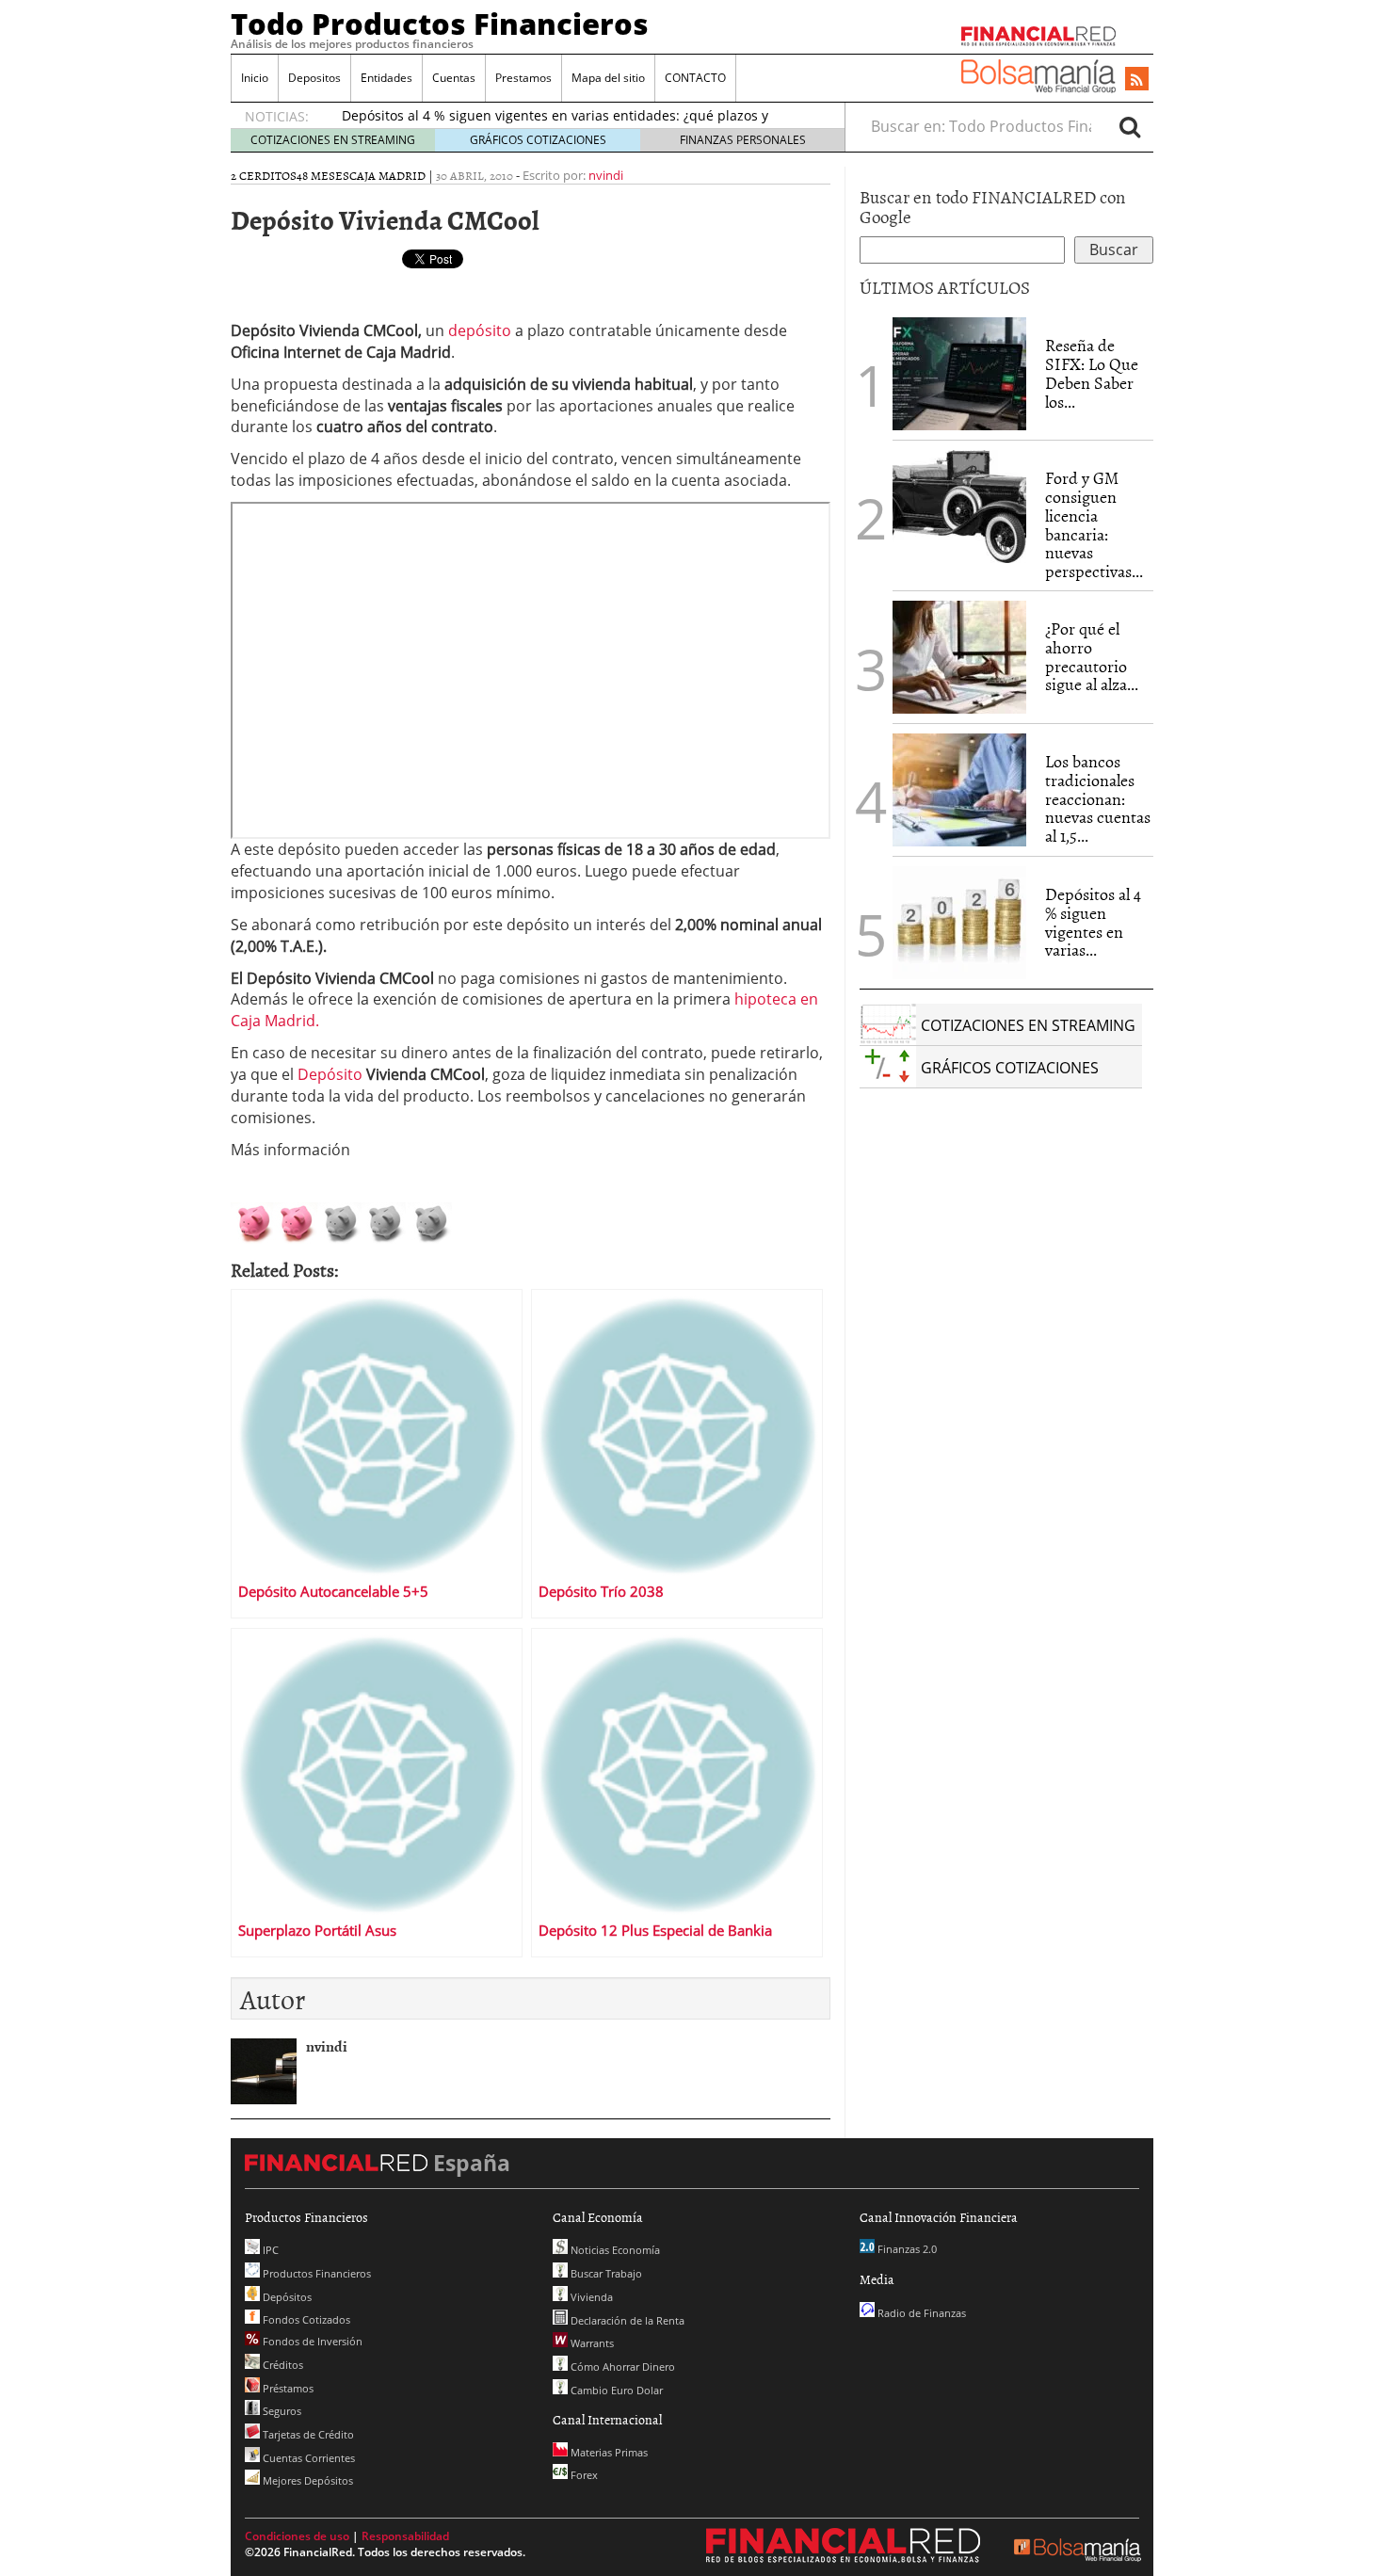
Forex (583, 2475)
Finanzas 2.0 (906, 2249)
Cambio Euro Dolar (615, 2390)
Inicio (255, 78)
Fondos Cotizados (305, 2319)
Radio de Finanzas (920, 2313)
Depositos (314, 78)
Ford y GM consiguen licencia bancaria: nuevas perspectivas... (1094, 524)
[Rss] (1137, 80)
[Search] (1130, 126)
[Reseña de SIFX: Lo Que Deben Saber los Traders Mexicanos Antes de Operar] (959, 374)
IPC (269, 2250)
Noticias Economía (614, 2250)
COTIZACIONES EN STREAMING (333, 140)
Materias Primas (608, 2452)
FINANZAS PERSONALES (743, 140)
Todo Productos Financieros (440, 24)
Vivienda (590, 2297)
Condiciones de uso (297, 2536)
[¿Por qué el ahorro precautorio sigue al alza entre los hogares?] (959, 657)
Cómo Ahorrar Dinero (621, 2367)
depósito (482, 330)
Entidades (386, 78)
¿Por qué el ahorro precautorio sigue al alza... (1092, 656)
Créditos (282, 2365)
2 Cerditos (264, 175)
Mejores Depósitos (306, 2480)
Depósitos (286, 2297)
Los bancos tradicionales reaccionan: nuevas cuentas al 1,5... (1098, 798)
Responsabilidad (405, 2536)
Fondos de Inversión (311, 2341)
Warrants (591, 2343)
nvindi (606, 175)
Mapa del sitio (608, 78)
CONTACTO (695, 78)
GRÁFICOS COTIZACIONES (538, 140)
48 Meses (323, 175)
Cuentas (454, 78)
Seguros (281, 2411)
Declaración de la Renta (626, 2320)
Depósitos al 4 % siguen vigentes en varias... (1093, 922)
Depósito (332, 1074)
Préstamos (287, 2388)
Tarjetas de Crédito (307, 2434)
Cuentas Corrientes (307, 2458)
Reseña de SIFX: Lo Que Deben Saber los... (1092, 373)
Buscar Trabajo (605, 2273)
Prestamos (523, 78)
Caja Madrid (387, 175)
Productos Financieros (315, 2273)
